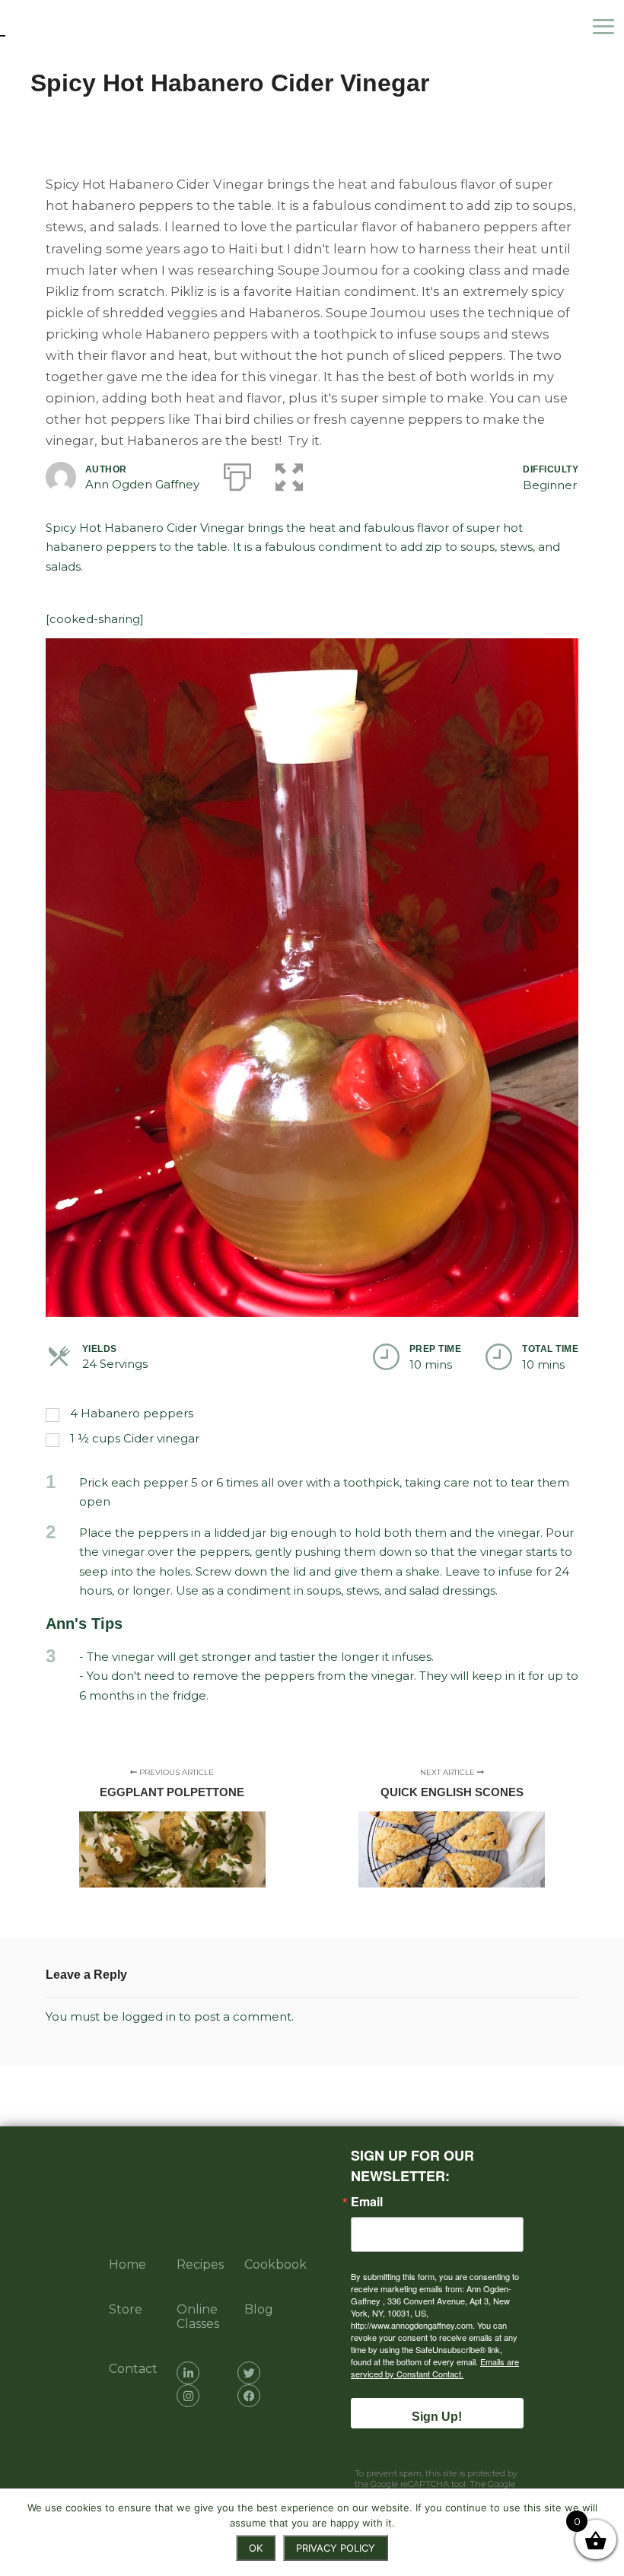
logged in (149, 2016)
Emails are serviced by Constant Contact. (435, 2368)
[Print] (237, 474)
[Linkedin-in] (188, 2373)
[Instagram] (188, 2396)
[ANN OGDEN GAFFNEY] (76, 27)
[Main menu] (607, 27)
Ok (256, 2548)
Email (367, 2202)
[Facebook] (249, 2396)
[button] (289, 474)
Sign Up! (437, 2417)
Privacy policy (336, 2548)
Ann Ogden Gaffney (142, 484)
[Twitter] (249, 2373)
